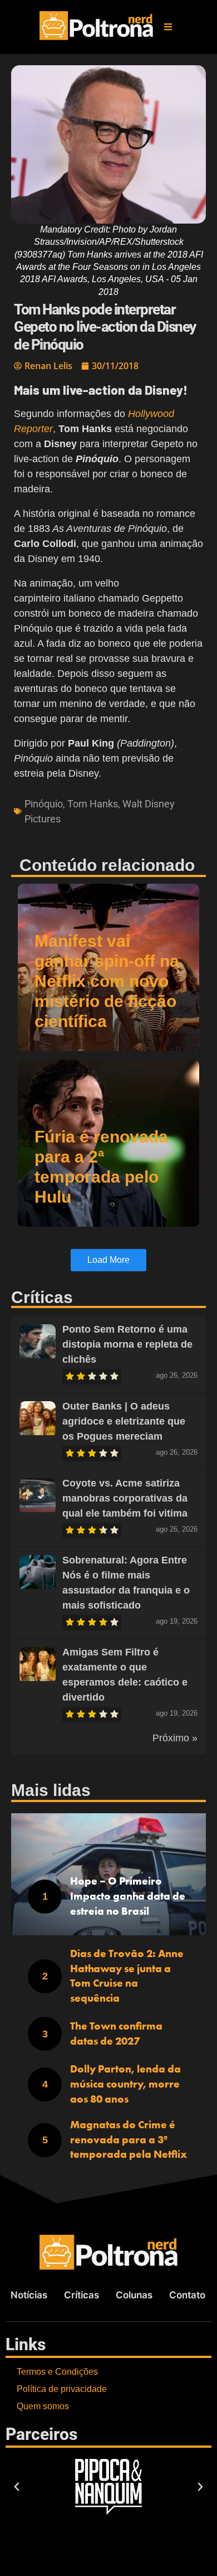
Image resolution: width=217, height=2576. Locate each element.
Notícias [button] (29, 2295)
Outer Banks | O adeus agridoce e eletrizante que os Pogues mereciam (124, 1421)
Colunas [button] (134, 2295)
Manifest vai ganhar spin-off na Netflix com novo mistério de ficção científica (107, 981)
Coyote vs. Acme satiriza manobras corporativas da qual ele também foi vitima (125, 1498)
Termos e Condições (57, 2372)
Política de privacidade (62, 2389)
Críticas (82, 2295)
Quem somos (43, 2406)
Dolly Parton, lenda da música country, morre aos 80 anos (125, 2084)
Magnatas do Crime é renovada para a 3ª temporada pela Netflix (129, 2139)
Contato (187, 2295)
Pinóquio (44, 804)
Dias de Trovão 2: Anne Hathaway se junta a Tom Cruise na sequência (127, 1976)
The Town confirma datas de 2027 (116, 2033)
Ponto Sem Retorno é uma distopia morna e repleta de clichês (127, 1344)
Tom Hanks (93, 804)
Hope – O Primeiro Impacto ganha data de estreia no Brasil (128, 1896)
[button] (168, 27)
